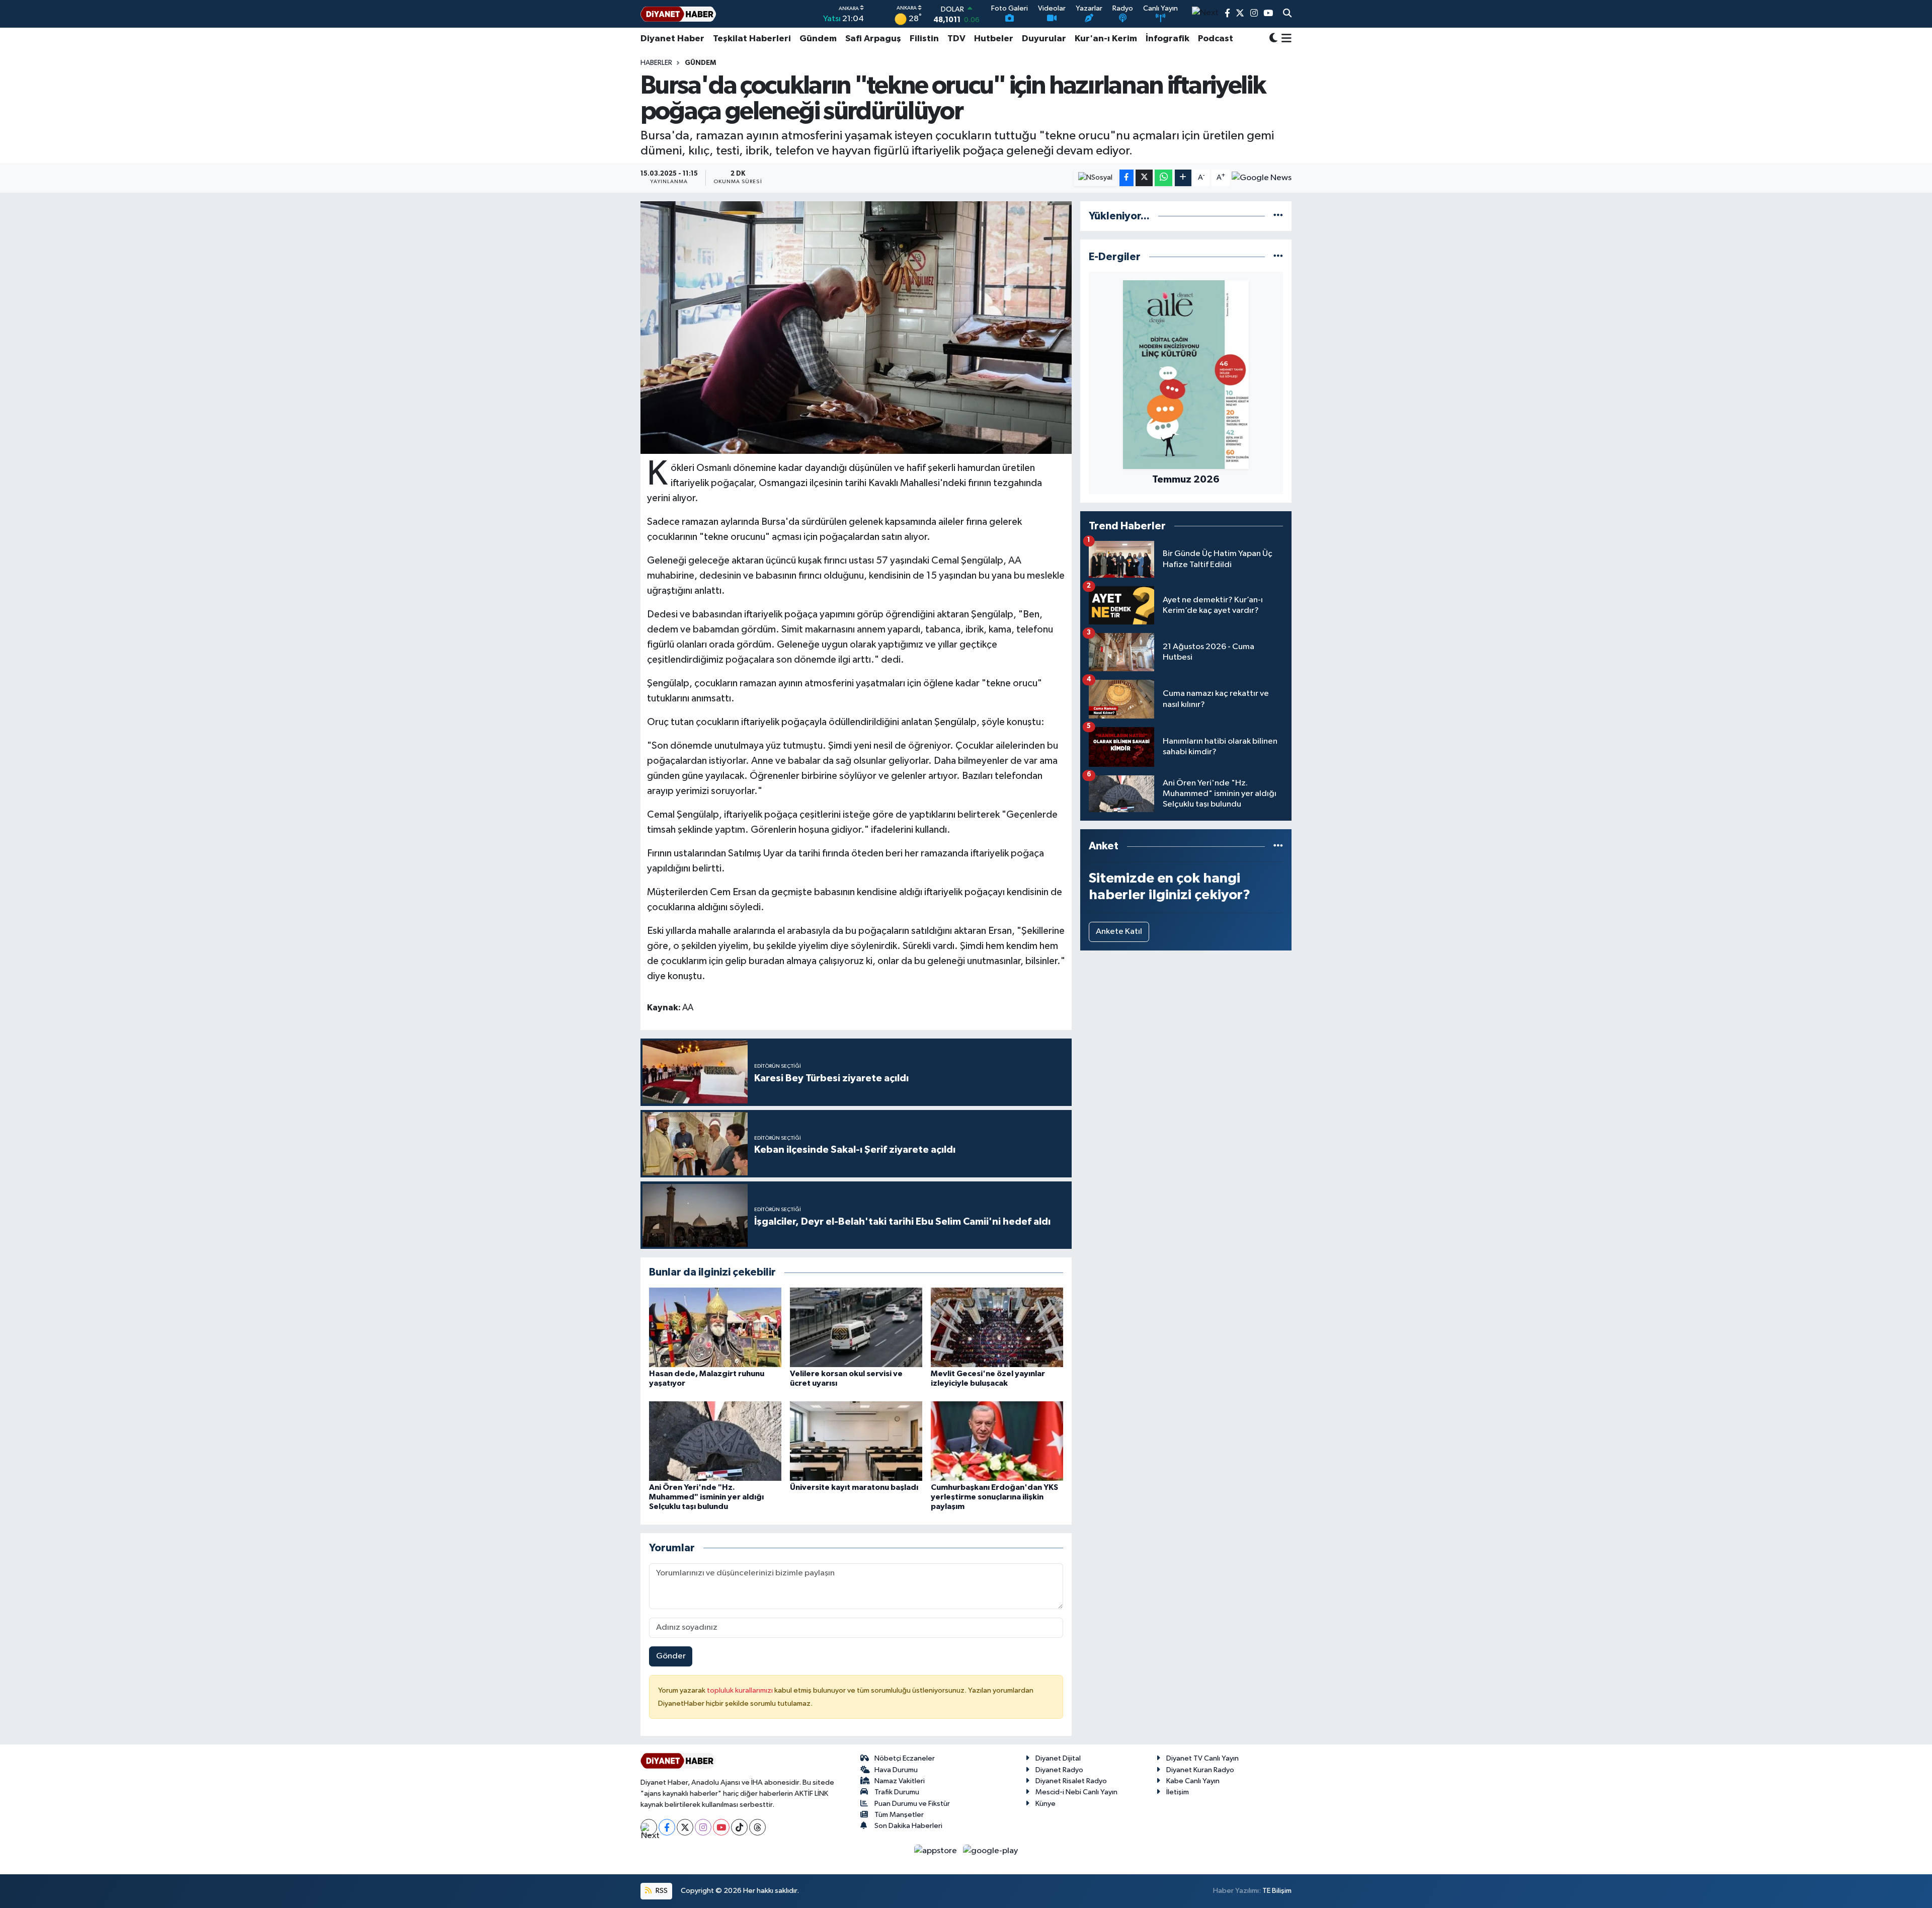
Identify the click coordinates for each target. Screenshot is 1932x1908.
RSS (661, 1891)
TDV (956, 39)
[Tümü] (1278, 216)
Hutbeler (994, 39)
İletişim (1178, 1792)
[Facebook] (667, 1827)
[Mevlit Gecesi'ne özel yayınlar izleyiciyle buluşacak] (997, 1327)
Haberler (656, 63)
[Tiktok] (739, 1827)
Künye (1045, 1804)
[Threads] (757, 1827)
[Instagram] (703, 1827)
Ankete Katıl (1119, 932)
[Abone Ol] (1262, 178)
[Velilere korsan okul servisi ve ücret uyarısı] (856, 1327)
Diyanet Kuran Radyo (1200, 1770)
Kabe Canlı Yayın (1193, 1781)
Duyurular (1044, 39)
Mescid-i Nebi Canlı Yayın (1076, 1792)
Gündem (818, 39)
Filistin (924, 39)
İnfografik (1168, 39)
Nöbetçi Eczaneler (905, 1758)
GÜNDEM (700, 63)
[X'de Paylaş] (1144, 178)
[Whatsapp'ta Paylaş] (1163, 178)
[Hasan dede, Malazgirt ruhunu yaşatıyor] (715, 1327)
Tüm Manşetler (899, 1815)
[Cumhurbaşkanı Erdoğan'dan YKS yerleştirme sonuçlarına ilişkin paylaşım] (997, 1441)
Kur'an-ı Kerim (1106, 39)
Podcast (1216, 39)
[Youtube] (721, 1827)
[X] (685, 1827)
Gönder (671, 1656)
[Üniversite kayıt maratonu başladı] (856, 1441)
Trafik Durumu (897, 1792)
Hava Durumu (896, 1770)
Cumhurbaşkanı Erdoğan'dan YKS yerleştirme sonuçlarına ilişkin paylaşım (994, 1497)
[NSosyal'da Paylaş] (1096, 178)
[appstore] (937, 1850)
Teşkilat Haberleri (752, 39)
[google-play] (991, 1850)
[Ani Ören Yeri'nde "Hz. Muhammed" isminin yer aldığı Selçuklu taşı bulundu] (715, 1441)
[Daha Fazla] (1183, 178)
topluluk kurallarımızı (741, 1690)
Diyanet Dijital (1058, 1758)
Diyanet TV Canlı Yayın (1202, 1758)
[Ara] (1287, 14)
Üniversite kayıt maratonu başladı (854, 1487)
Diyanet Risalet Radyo (1071, 1781)
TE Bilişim (1277, 1891)
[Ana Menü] (1285, 39)
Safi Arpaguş (873, 39)
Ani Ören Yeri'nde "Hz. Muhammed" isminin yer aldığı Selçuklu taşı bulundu (706, 1497)
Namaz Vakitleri (900, 1781)
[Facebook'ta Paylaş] (1126, 178)
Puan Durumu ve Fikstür (912, 1804)
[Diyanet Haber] (678, 14)
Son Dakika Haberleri (908, 1826)
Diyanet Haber (672, 39)
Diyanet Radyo (1059, 1770)
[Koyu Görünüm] (1273, 39)
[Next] (649, 1827)
